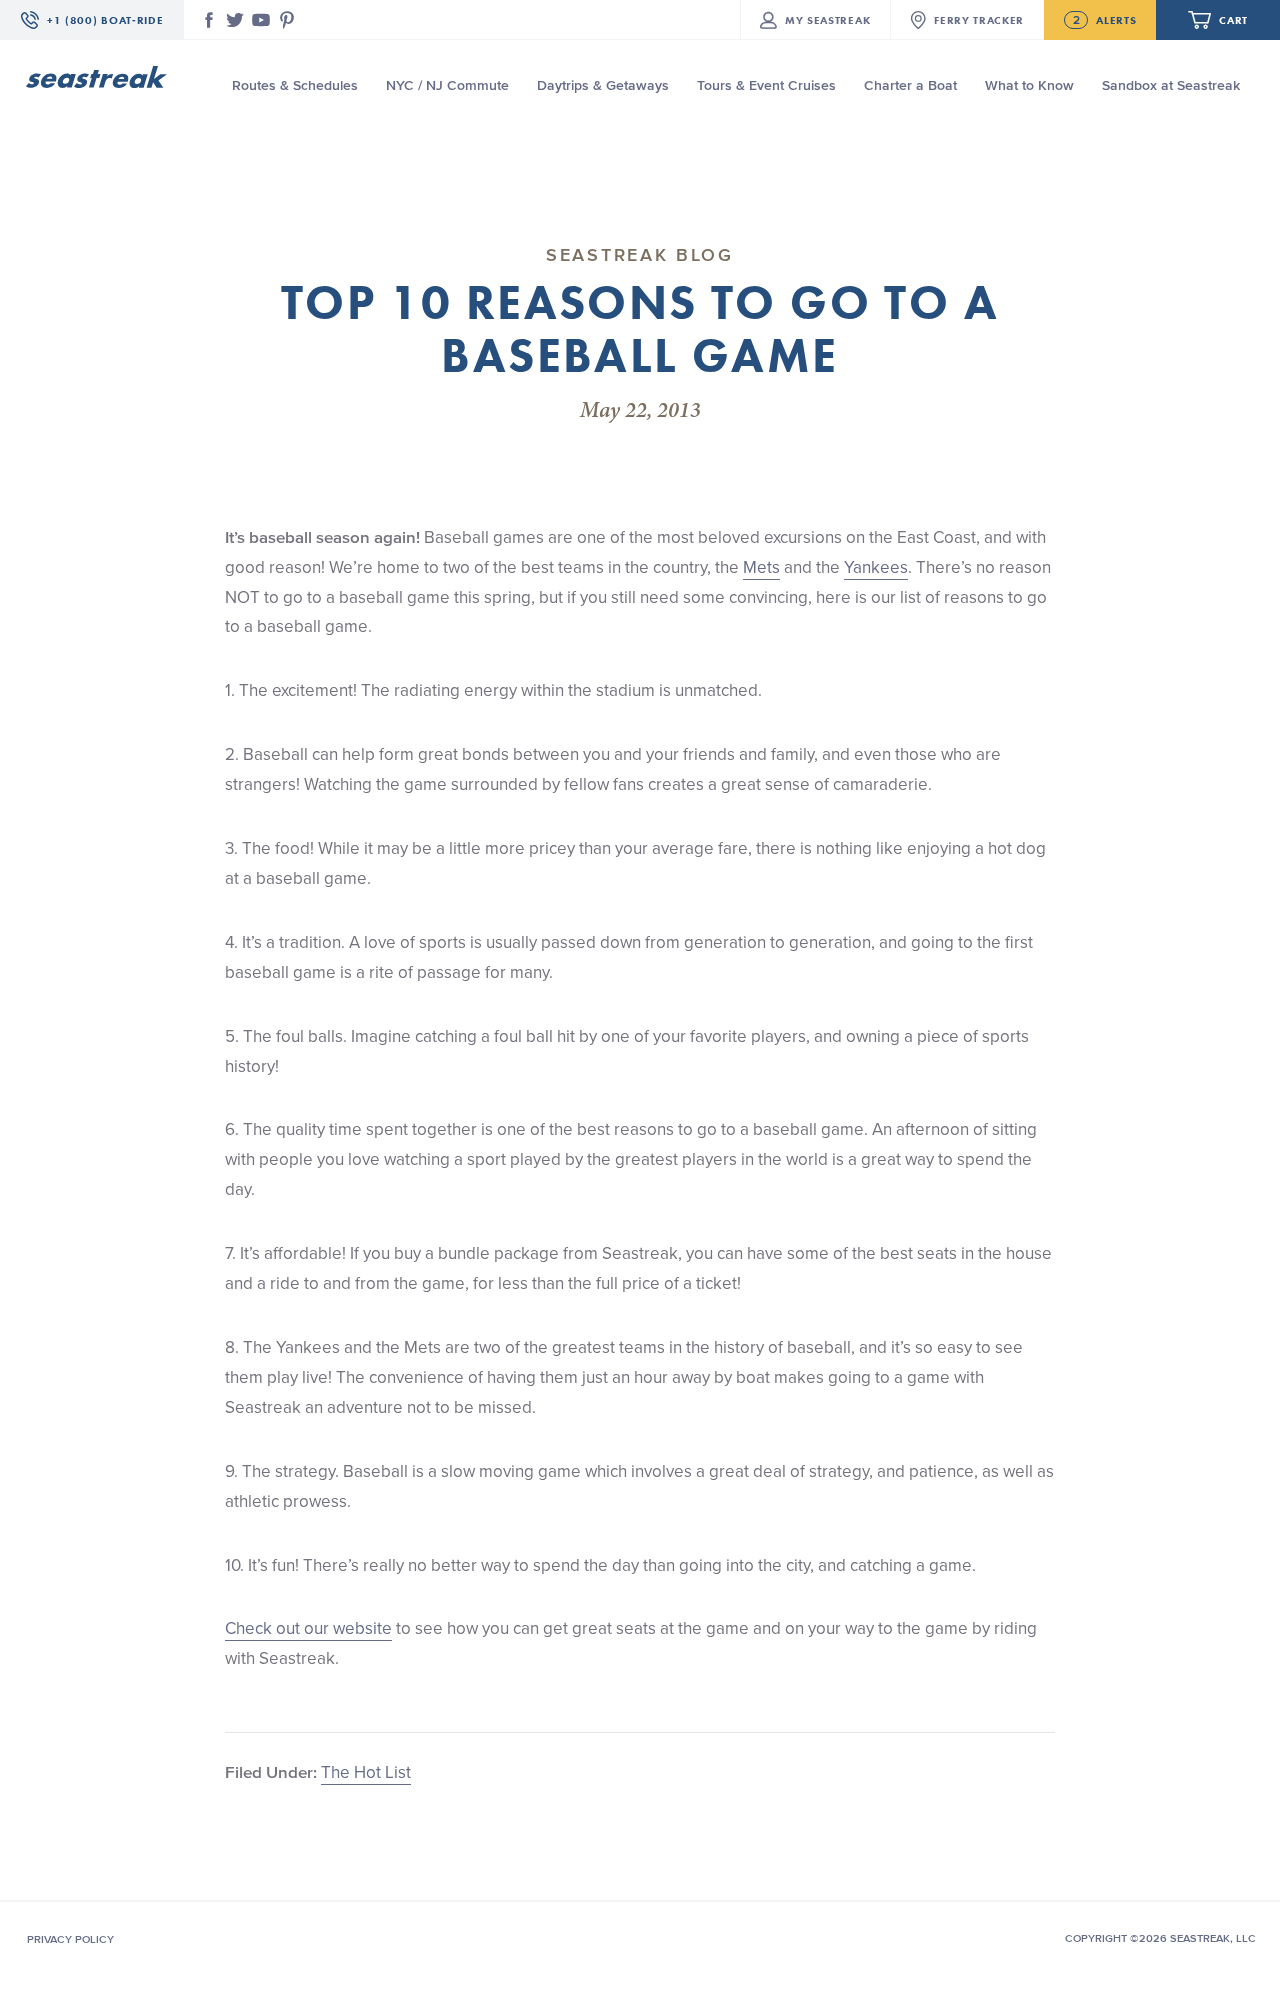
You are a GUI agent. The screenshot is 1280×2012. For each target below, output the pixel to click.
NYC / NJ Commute (447, 85)
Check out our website (308, 1628)
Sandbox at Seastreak (1171, 85)
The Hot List (366, 1772)
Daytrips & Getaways (603, 85)
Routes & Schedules (295, 85)
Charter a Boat (910, 85)
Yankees (876, 567)
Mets (761, 567)
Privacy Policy (70, 1939)
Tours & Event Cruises (766, 85)
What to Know (1029, 85)
